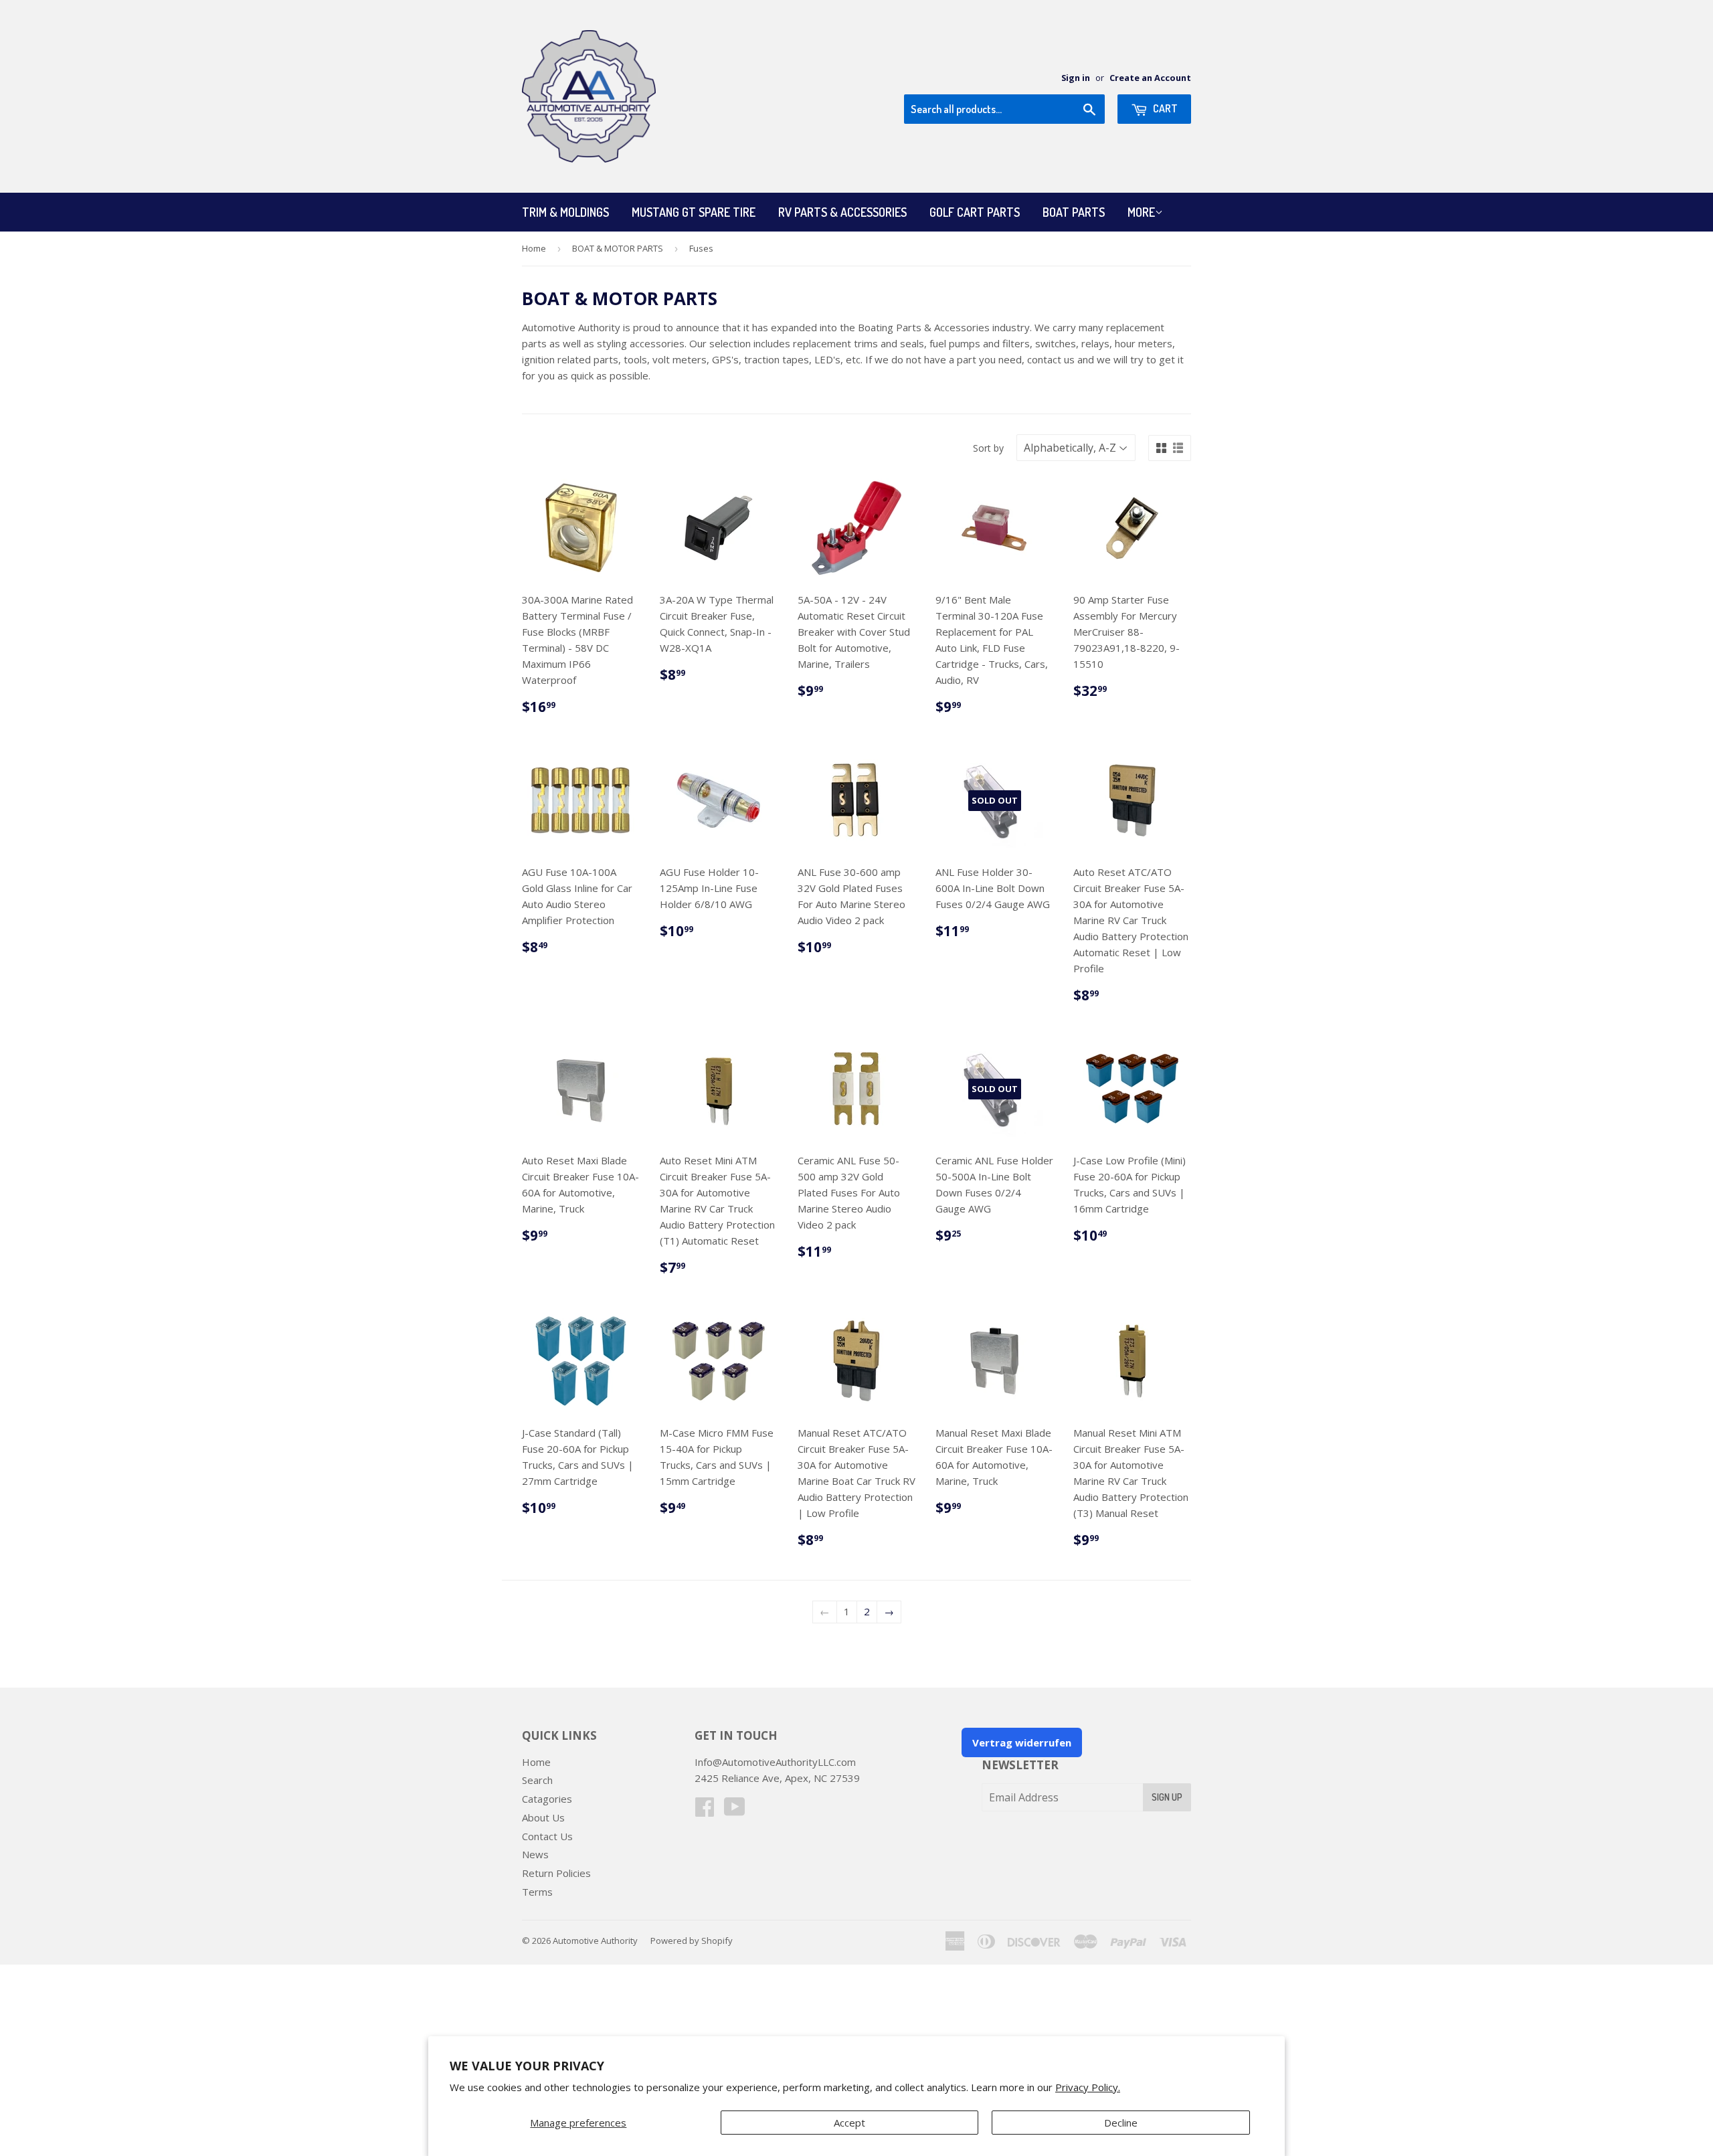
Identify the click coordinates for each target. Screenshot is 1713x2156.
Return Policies (556, 1873)
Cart (1164, 108)
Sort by (988, 448)
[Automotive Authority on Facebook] (705, 1811)
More (1141, 212)
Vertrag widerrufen (1022, 1742)
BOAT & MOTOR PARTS (618, 248)
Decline (1121, 2123)
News (535, 1854)
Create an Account (1150, 78)
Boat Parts (1074, 212)
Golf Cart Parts (975, 212)
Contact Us (547, 1836)
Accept (849, 2123)
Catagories (547, 1799)
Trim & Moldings (565, 212)
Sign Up (1167, 1797)
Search (537, 1780)
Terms (537, 1892)
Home (534, 248)
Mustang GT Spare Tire (694, 212)
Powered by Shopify (692, 1941)
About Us (543, 1817)
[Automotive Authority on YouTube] (735, 1811)
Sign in (1076, 78)
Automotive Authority (595, 1941)
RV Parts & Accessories (842, 212)
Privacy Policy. (1088, 2087)
